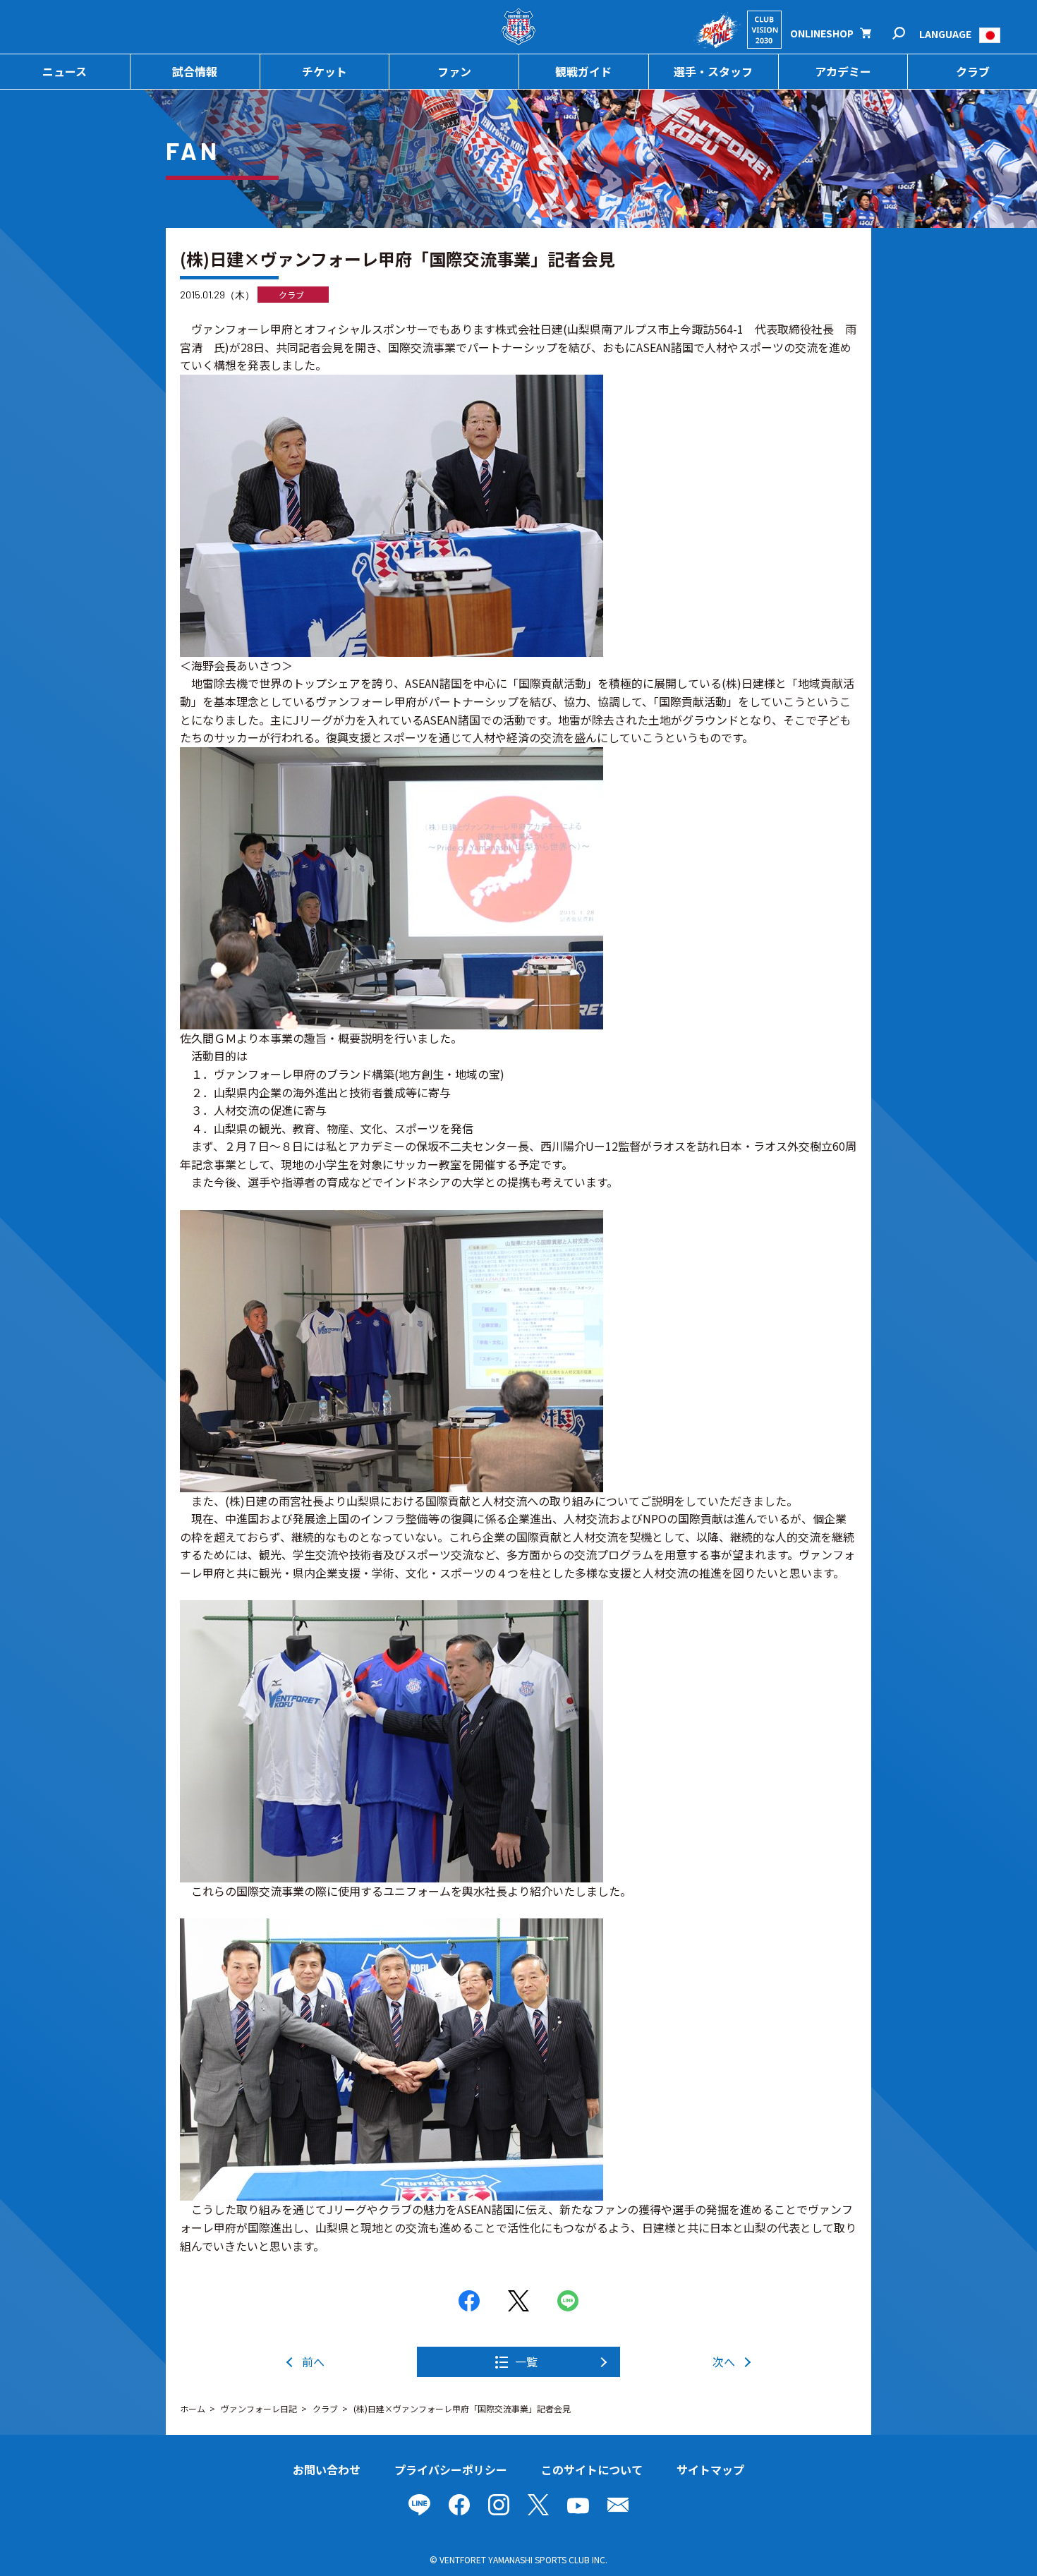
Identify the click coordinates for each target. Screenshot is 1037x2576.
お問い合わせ (327, 2469)
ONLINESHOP (822, 33)
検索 (908, 34)
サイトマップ (710, 2469)
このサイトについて (592, 2469)
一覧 (526, 2362)
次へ (724, 2362)
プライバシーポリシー (451, 2469)
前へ (313, 2362)
